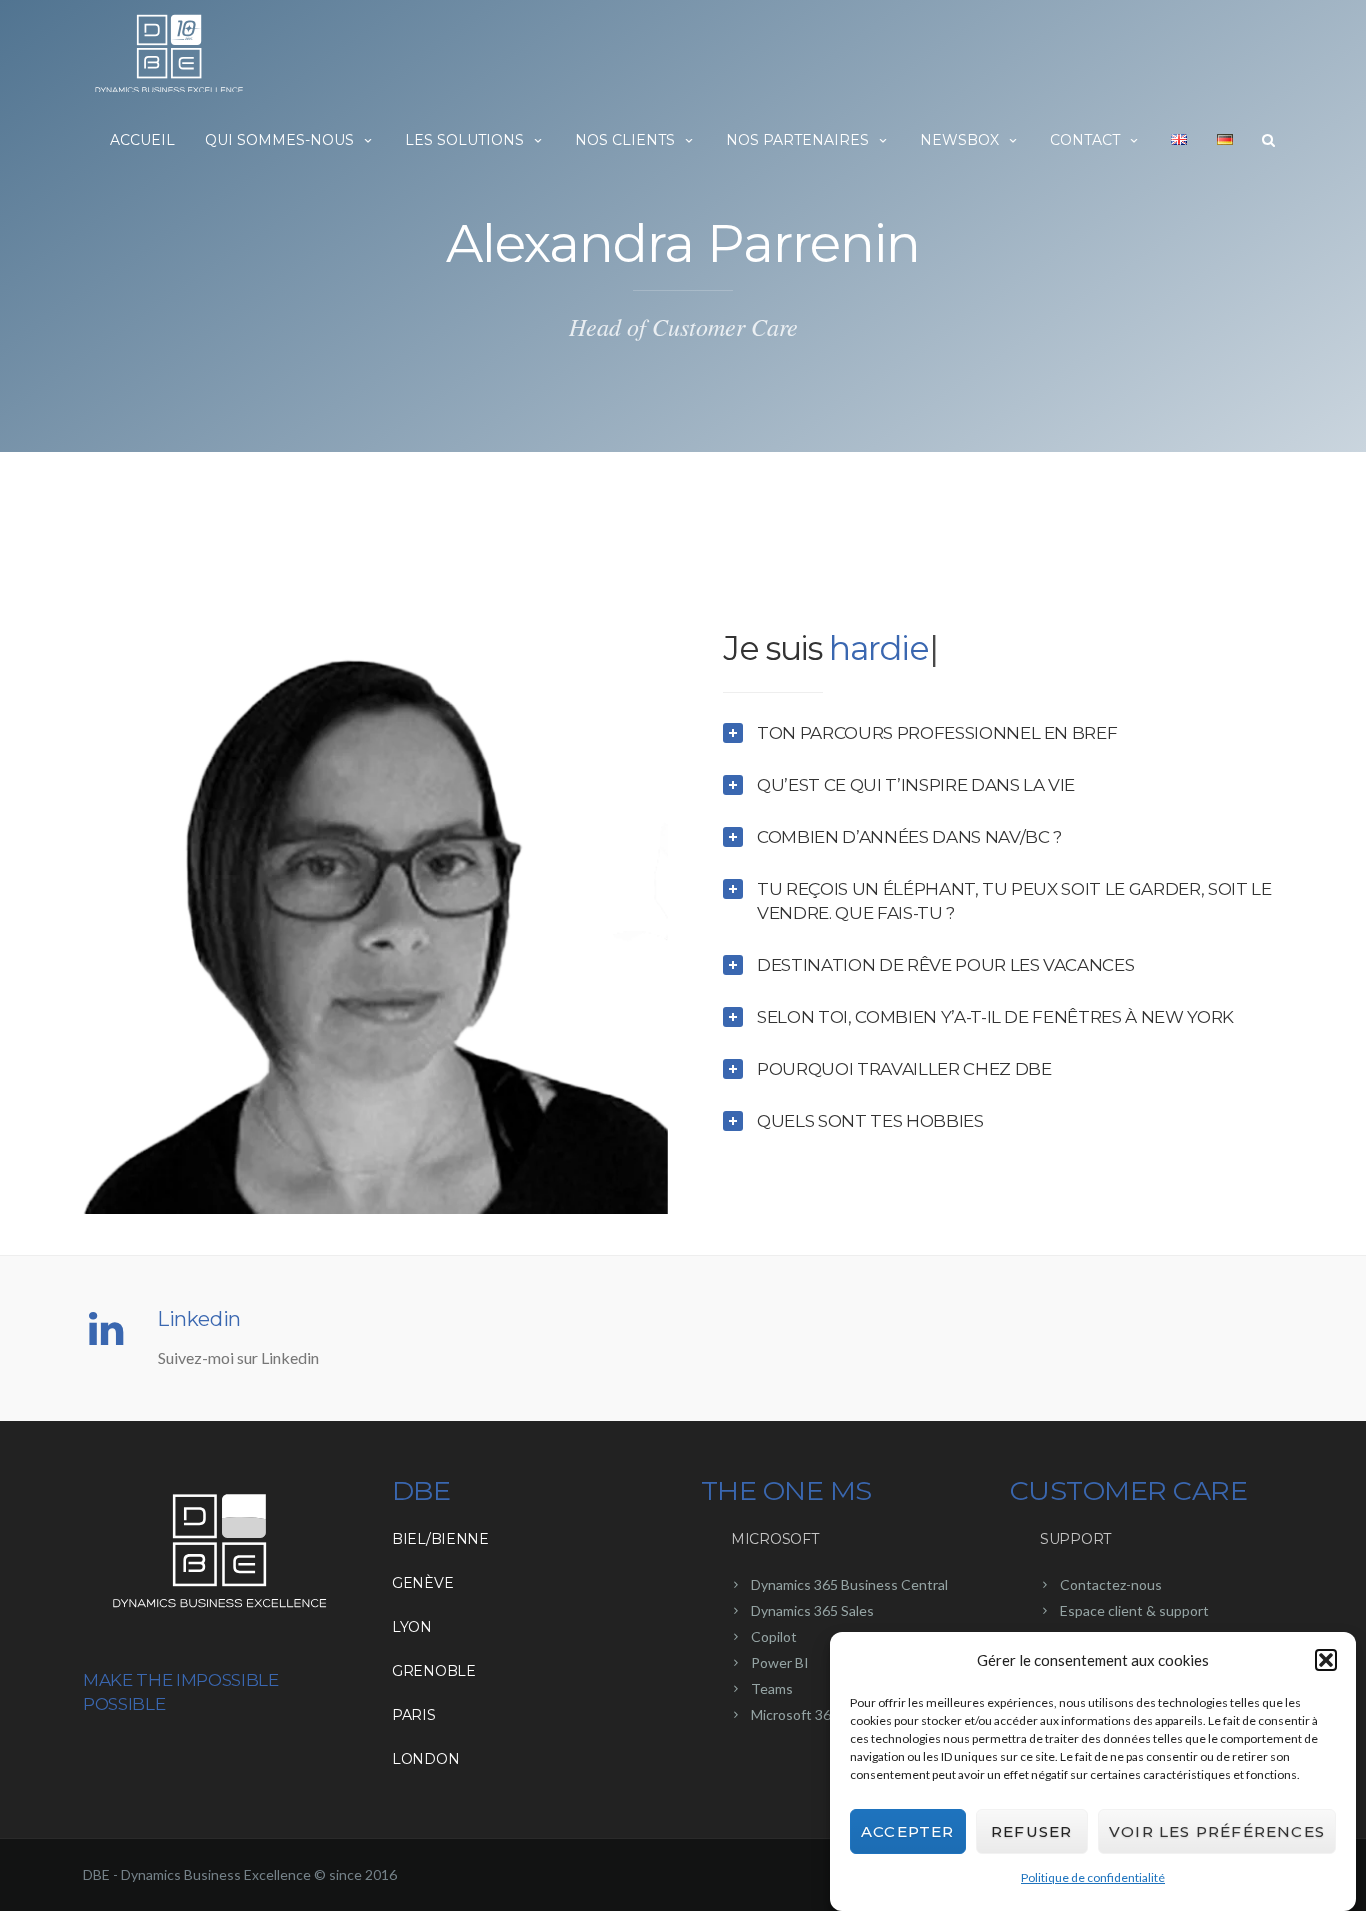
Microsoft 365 (795, 1714)
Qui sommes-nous (279, 140)
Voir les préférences (1217, 1831)
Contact (1085, 140)
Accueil (142, 140)
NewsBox (959, 140)
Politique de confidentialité (1093, 1877)
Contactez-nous (1111, 1584)
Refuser (1031, 1831)
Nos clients (625, 140)
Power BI (780, 1662)
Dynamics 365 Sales (812, 1610)
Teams (772, 1688)
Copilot (774, 1636)
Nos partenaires (797, 140)
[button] (1326, 1660)
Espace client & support (1134, 1610)
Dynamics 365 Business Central (849, 1584)
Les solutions (464, 140)
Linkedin (199, 1319)
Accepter (908, 1831)
